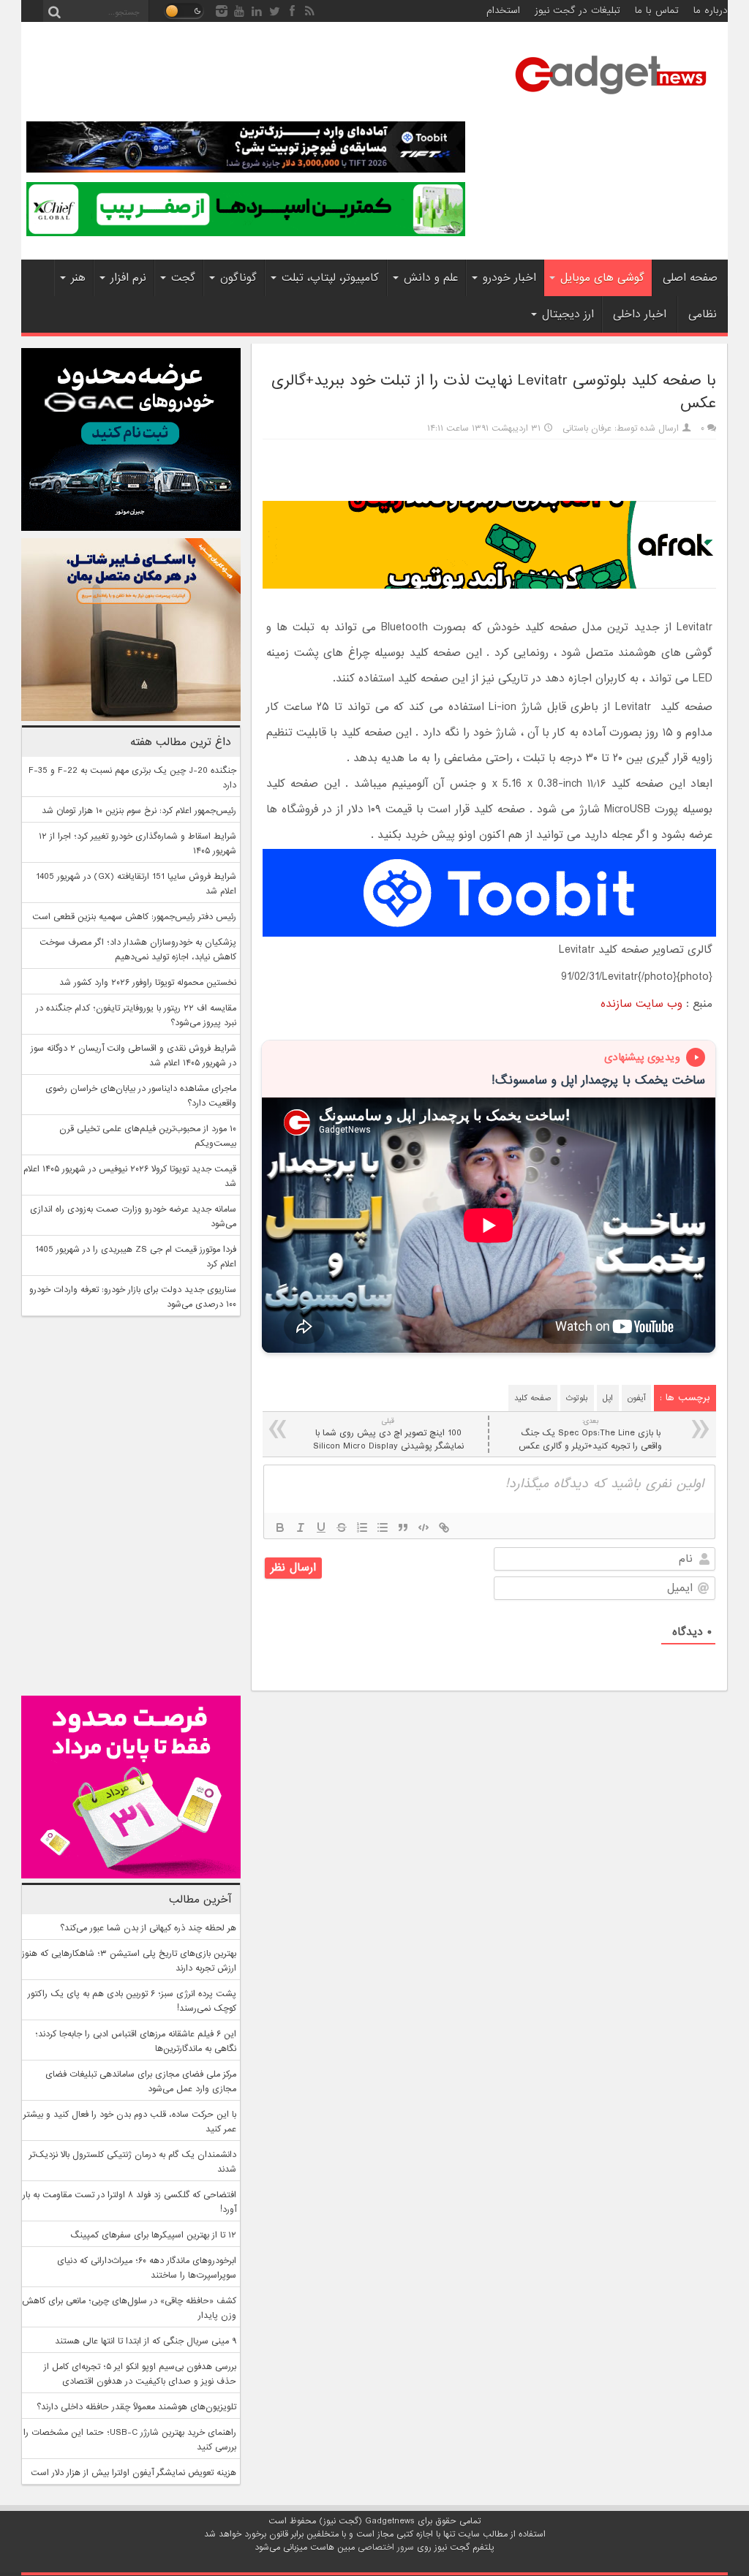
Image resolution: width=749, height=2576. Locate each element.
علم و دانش (431, 278)
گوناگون (238, 278)
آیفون (636, 1398)
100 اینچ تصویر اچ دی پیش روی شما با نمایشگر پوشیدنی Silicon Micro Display (388, 1434)
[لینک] (444, 1527)
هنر (78, 278)
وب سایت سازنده (641, 1004)
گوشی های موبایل (602, 278)
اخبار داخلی (640, 314)
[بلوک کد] (424, 1527)
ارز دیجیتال (568, 314)
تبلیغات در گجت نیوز (577, 11)
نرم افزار (128, 278)
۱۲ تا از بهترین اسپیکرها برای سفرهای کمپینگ (153, 2235)
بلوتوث (577, 1398)
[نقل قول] (403, 1527)
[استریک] (342, 1527)
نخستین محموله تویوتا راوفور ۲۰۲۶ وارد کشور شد (148, 983)
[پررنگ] (280, 1527)
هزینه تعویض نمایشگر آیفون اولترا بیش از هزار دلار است (133, 2473)
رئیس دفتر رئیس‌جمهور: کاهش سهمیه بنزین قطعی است (134, 917)
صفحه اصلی (690, 278)
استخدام (503, 11)
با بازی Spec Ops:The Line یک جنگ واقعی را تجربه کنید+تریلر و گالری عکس (590, 1434)
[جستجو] (54, 11)
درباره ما (711, 11)
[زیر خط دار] (321, 1527)
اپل (608, 1398)
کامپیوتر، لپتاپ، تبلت (330, 278)
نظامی (703, 314)
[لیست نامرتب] (383, 1527)
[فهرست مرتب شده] (362, 1527)
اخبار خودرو (509, 278)
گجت (183, 278)
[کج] (301, 1527)
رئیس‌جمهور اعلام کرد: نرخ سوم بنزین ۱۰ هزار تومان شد (139, 811)
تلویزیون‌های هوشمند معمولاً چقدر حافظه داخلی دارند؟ (136, 2407)
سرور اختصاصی (386, 2547)
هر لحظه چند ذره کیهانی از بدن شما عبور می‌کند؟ (148, 1928)
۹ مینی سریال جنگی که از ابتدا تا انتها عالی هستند (146, 2341)
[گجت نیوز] (611, 99)
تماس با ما (657, 11)
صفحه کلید (533, 1398)
